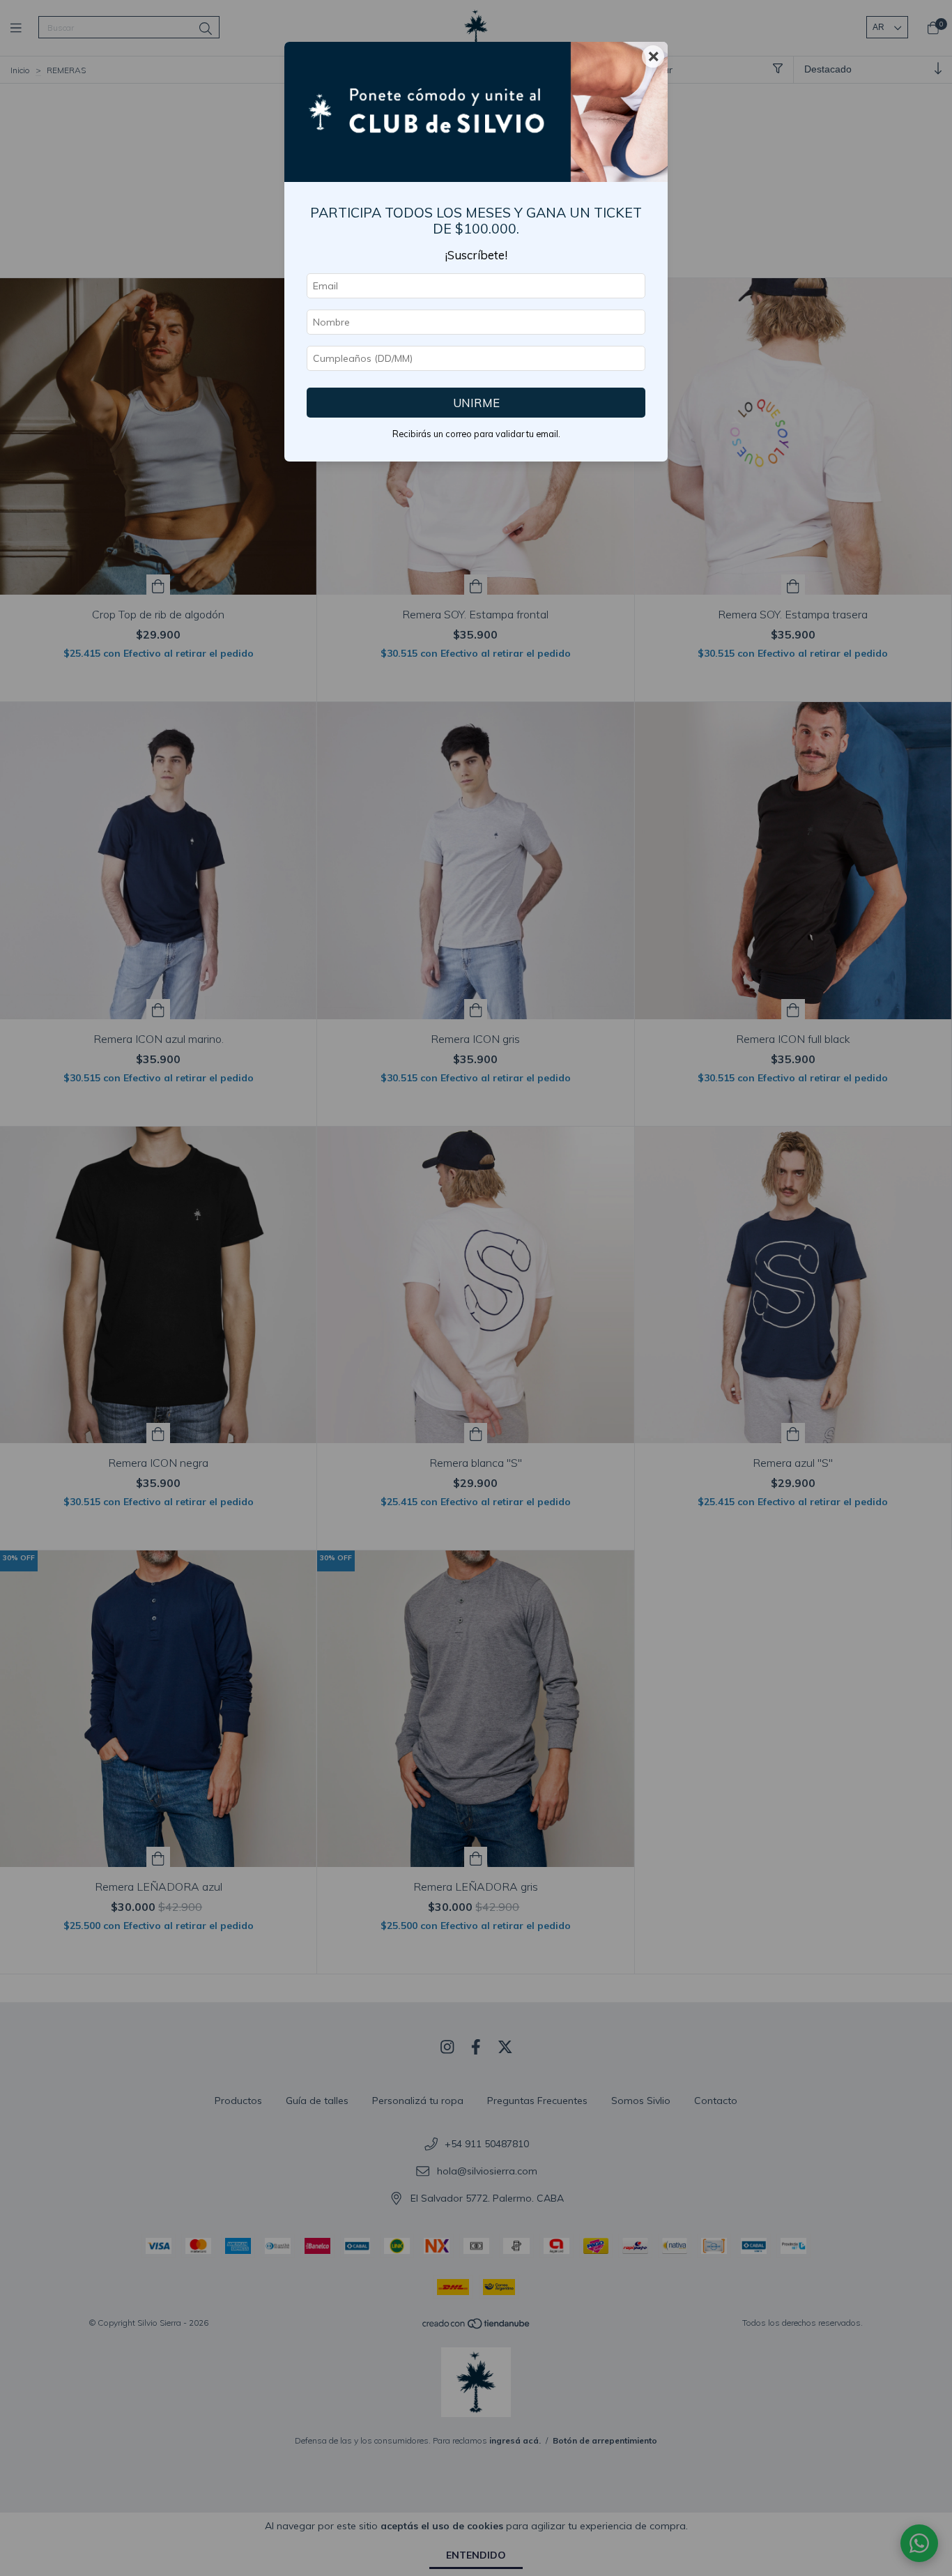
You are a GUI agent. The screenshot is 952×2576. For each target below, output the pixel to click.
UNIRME (476, 403)
